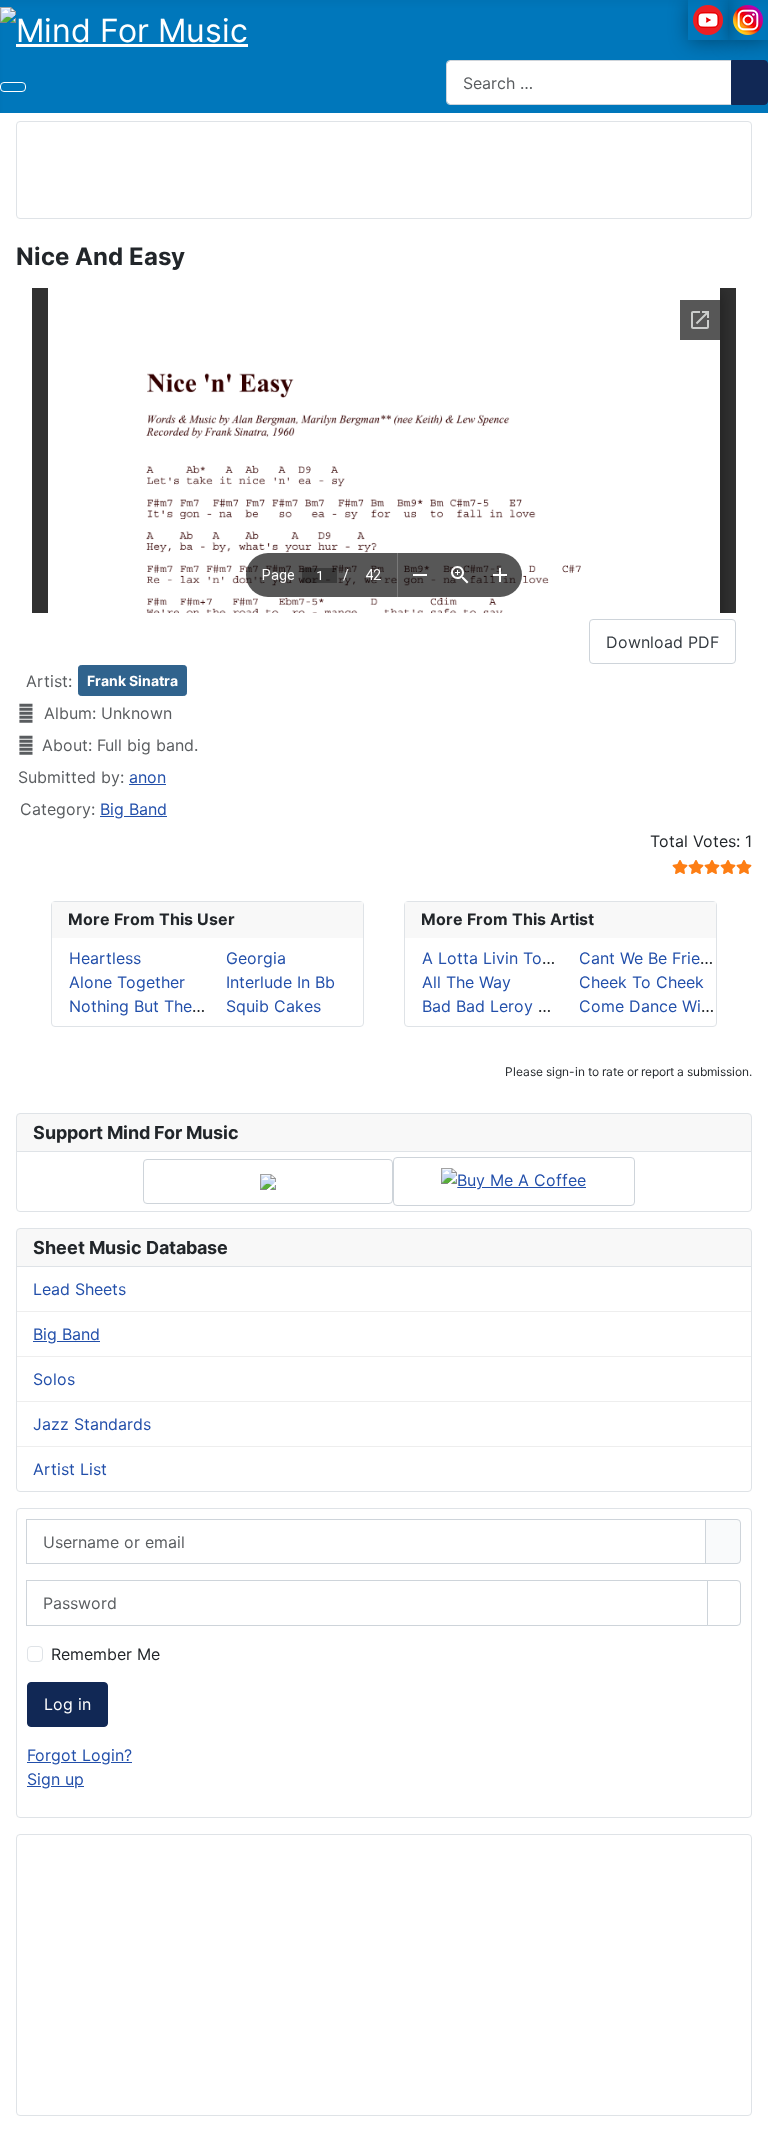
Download (662, 642)
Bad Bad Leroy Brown (504, 1006)
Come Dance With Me (661, 1006)
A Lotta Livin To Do (495, 958)
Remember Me (105, 1654)
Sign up (55, 1779)
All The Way (466, 982)
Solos (54, 1379)
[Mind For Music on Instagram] (748, 18)
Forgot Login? (79, 1755)
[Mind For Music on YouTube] (708, 18)
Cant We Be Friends (653, 958)
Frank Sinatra (132, 680)
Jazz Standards (92, 1424)
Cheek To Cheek (641, 982)
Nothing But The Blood (155, 1006)
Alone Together (127, 982)
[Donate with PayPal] (268, 1181)
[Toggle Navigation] (13, 87)
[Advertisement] (384, 167)
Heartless (105, 958)
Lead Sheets (79, 1289)
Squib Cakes (273, 1006)
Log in (67, 1704)
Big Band (133, 809)
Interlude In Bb (280, 982)
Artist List (70, 1469)
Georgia (256, 958)
